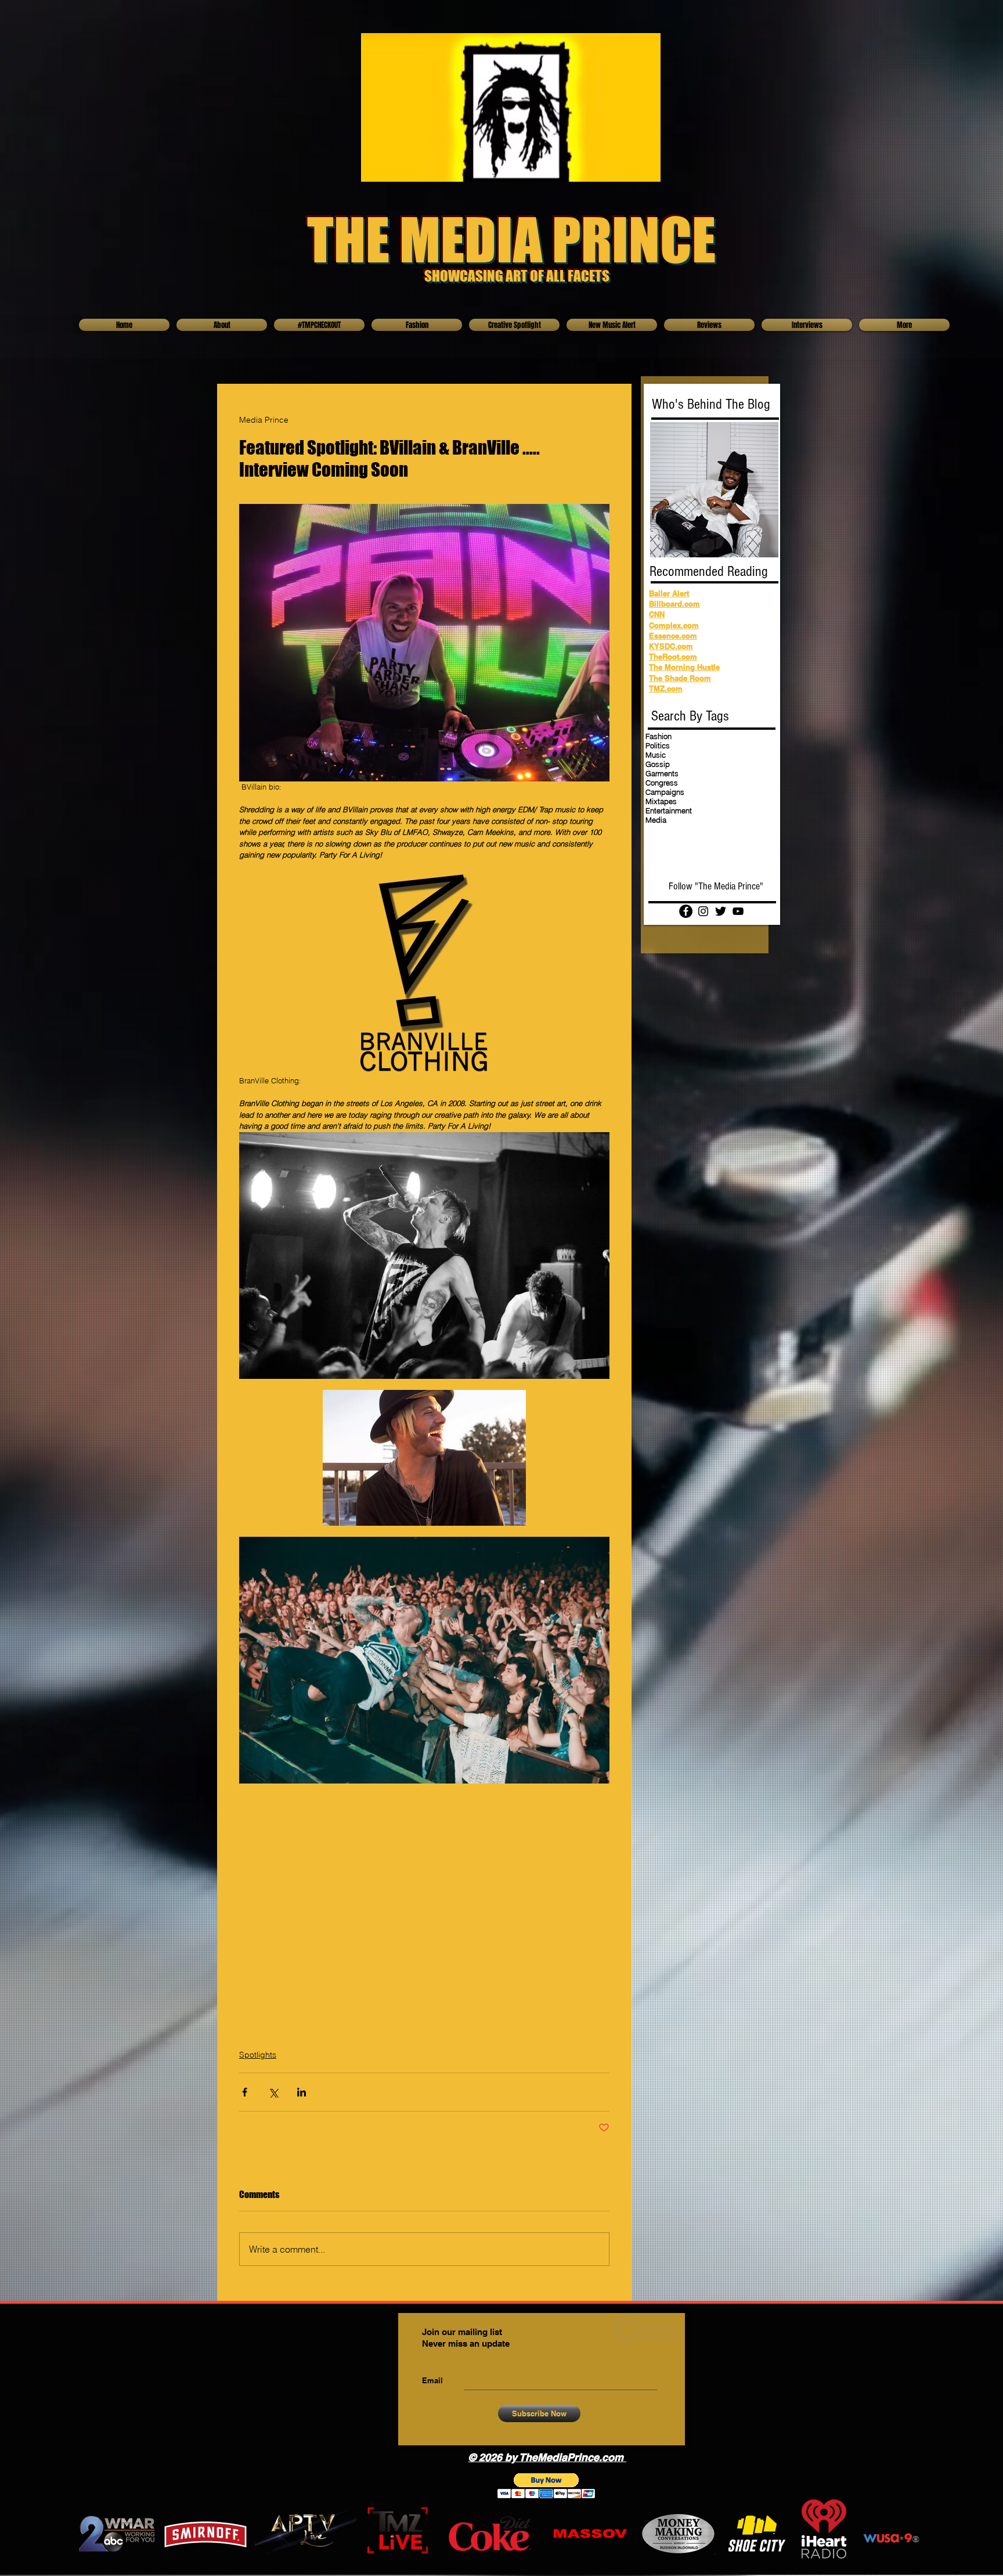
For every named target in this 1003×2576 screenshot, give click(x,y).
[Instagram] (703, 911)
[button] (546, 2486)
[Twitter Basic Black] (721, 911)
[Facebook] (686, 911)
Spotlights (258, 2055)
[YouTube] (738, 911)
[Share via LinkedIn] (302, 2092)
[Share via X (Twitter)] (273, 2092)
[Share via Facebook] (245, 2092)
